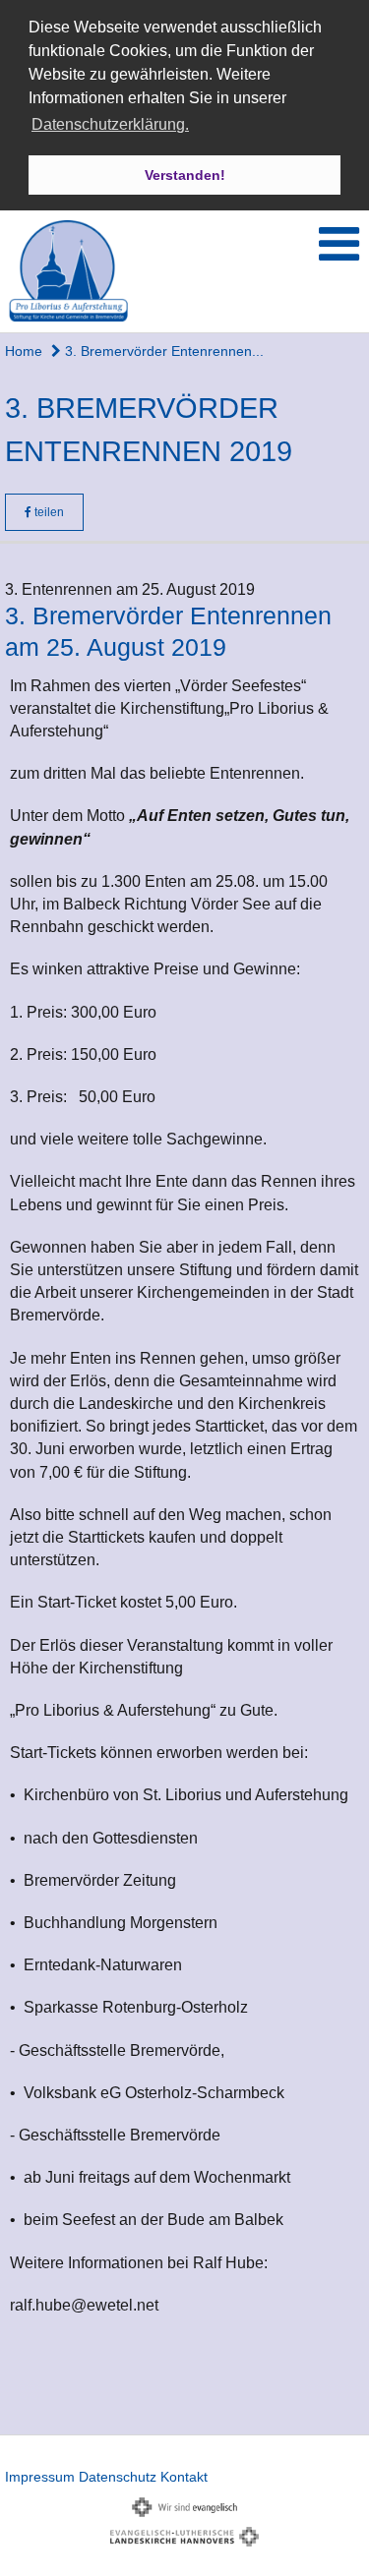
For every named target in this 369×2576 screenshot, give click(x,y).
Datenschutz (118, 2477)
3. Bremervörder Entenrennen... (162, 351)
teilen (48, 512)
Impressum (40, 2477)
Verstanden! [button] (185, 175)
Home (24, 351)
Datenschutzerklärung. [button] (110, 124)
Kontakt (184, 2477)
